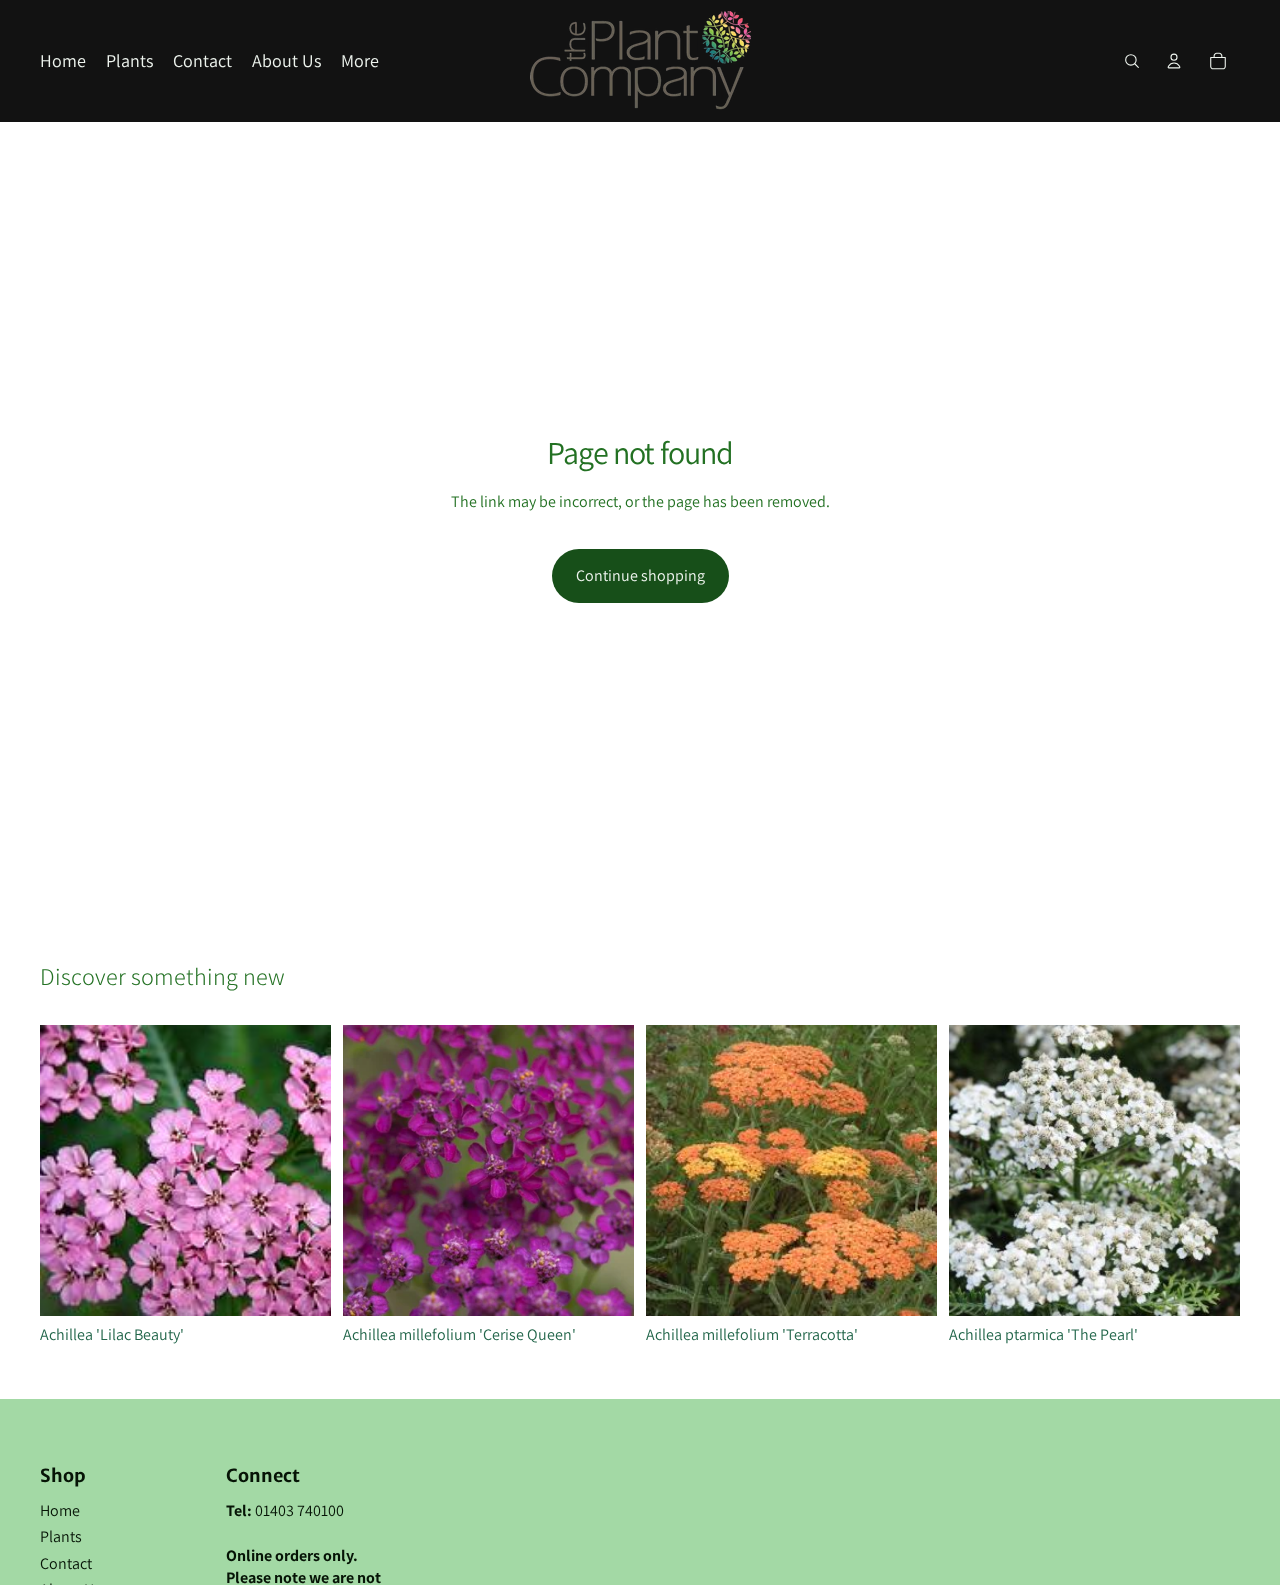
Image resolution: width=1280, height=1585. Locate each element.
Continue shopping (640, 575)
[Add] (300, 1285)
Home (60, 1510)
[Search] (1132, 61)
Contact (66, 1563)
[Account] (1174, 61)
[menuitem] (360, 61)
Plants (61, 1536)
